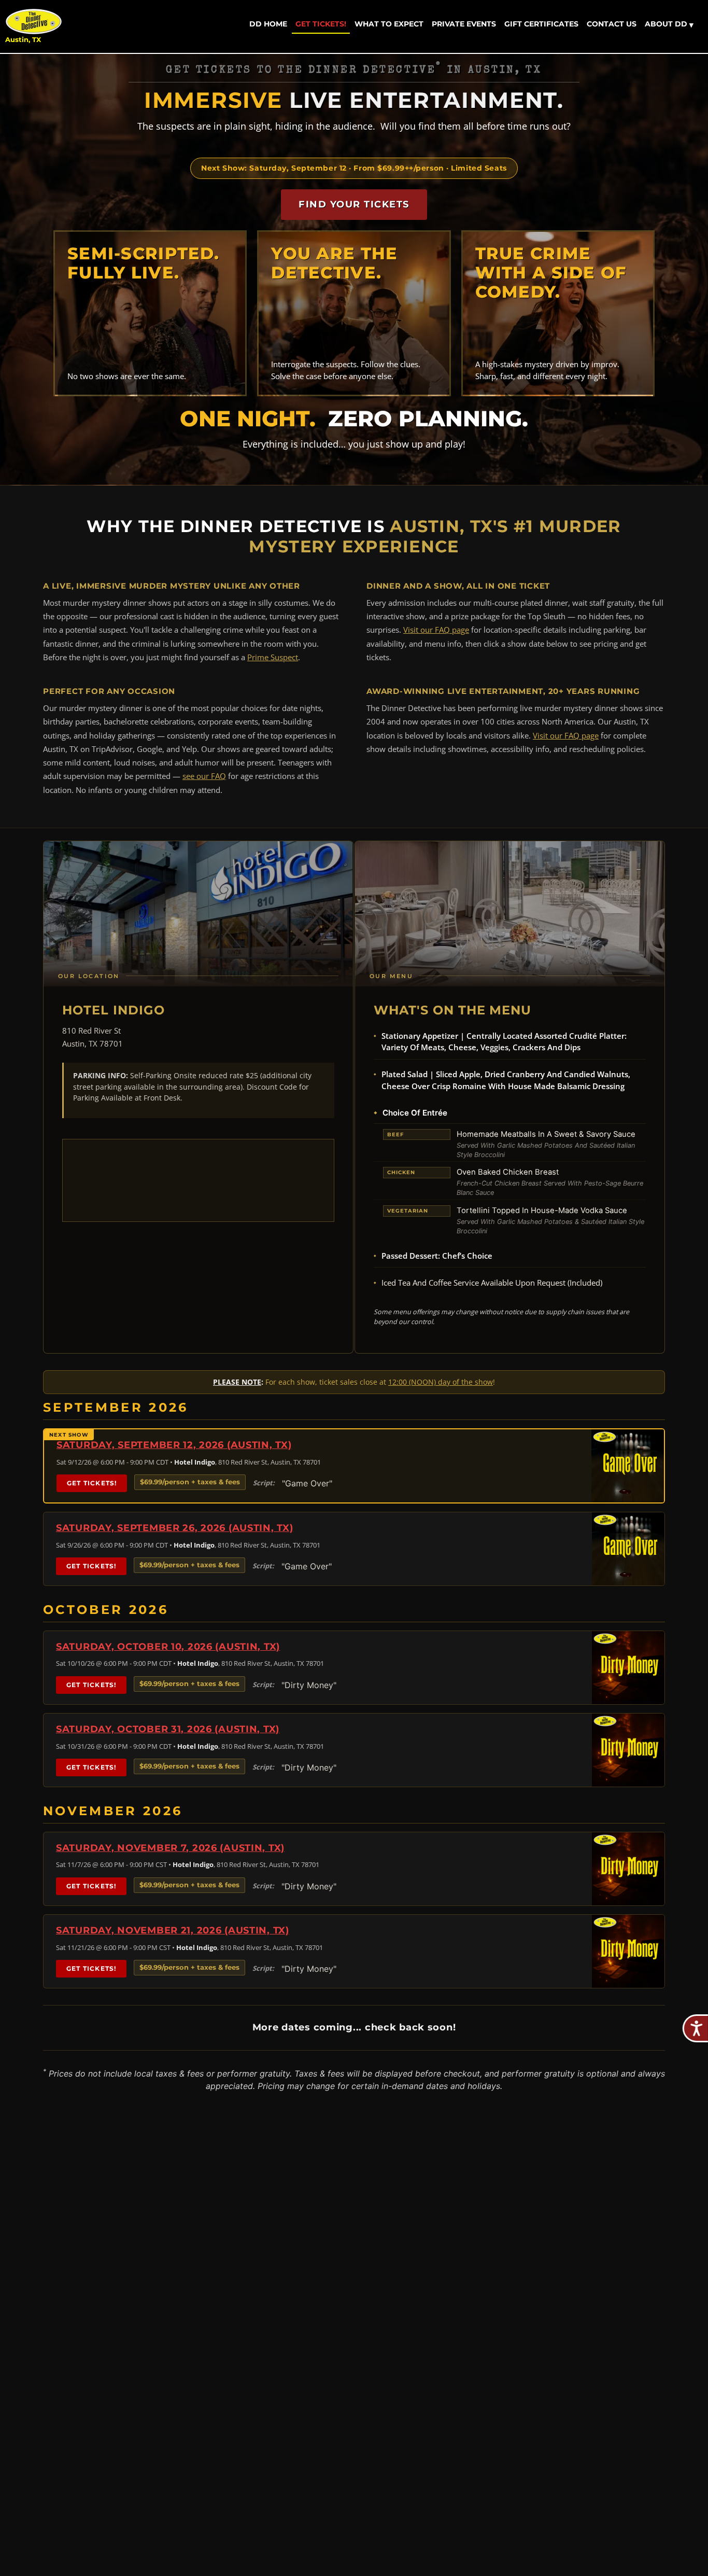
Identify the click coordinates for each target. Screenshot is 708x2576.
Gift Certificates (541, 24)
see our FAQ (204, 776)
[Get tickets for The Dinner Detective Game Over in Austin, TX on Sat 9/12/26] (628, 1466)
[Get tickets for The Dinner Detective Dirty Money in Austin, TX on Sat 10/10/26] (628, 1668)
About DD (669, 24)
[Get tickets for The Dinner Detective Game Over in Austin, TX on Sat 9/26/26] (628, 1549)
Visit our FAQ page (436, 630)
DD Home (268, 24)
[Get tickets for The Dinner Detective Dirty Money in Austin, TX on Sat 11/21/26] (628, 1951)
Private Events (464, 24)
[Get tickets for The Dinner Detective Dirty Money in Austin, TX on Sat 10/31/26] (628, 1750)
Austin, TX (23, 40)
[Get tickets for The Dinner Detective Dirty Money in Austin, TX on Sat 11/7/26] (628, 1869)
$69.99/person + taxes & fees (190, 1482)
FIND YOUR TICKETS (354, 204)
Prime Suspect (273, 657)
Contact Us (612, 24)
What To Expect (389, 24)
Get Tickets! (321, 24)
